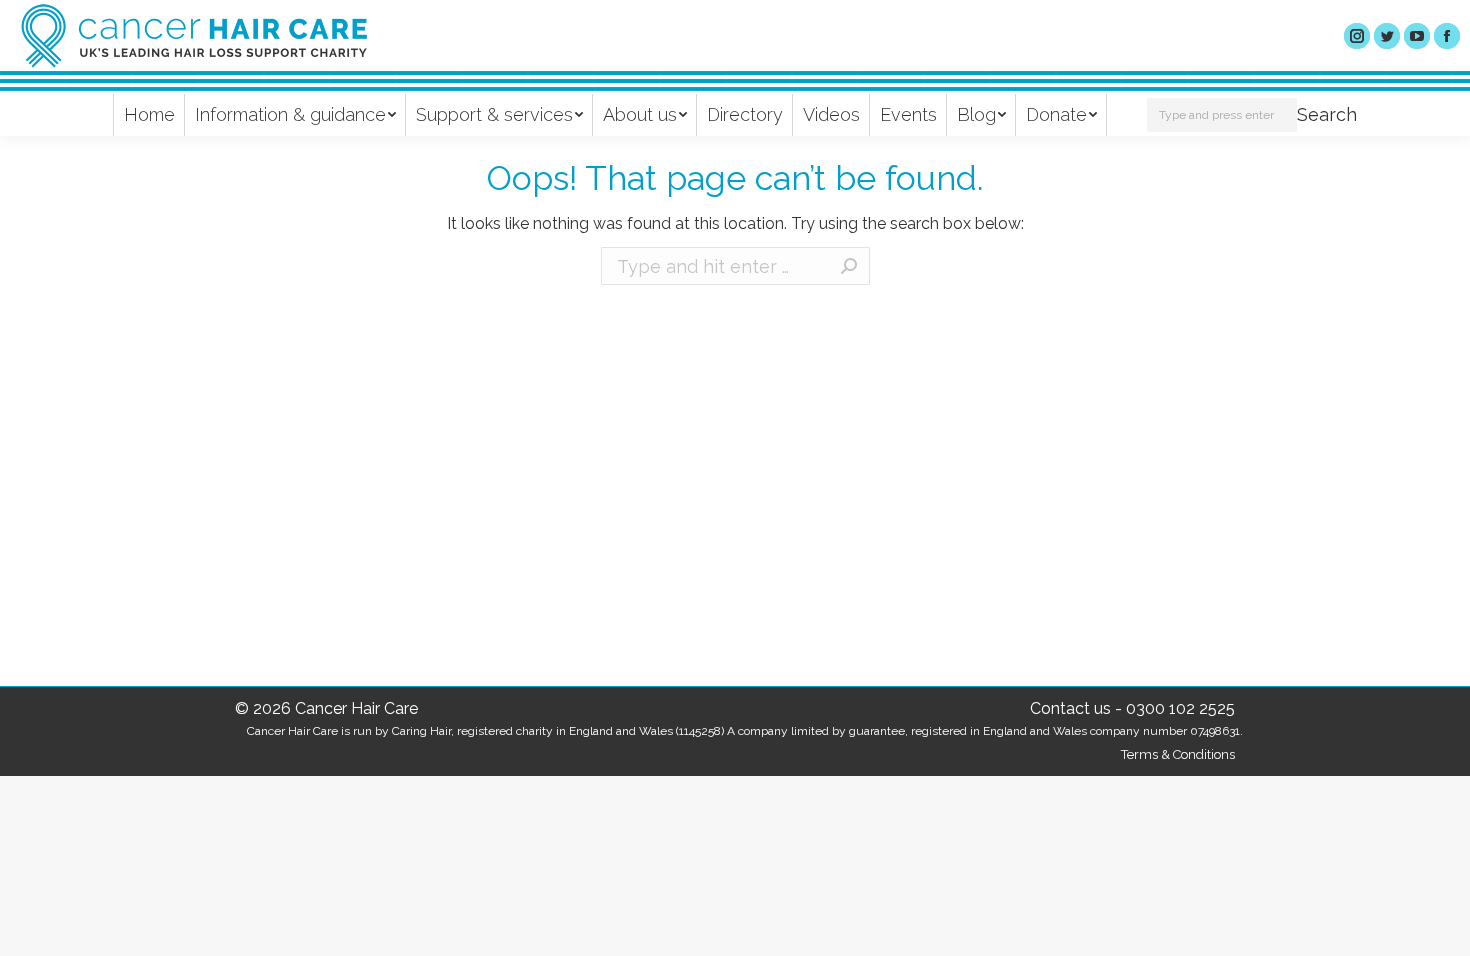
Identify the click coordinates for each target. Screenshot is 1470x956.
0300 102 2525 (1180, 708)
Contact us (1070, 708)
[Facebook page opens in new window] (1447, 36)
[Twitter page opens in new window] (1387, 36)
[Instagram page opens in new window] (1357, 36)
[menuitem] (149, 115)
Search (1327, 114)
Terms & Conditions (1178, 754)
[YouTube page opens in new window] (1417, 36)
